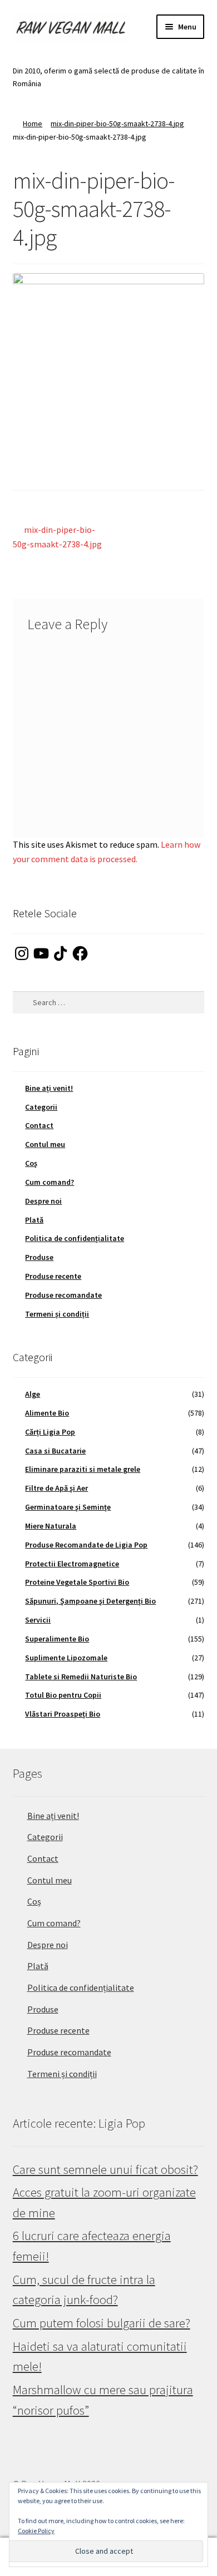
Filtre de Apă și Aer (56, 1488)
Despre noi (43, 1201)
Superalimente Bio (57, 1639)
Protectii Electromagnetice (72, 1564)
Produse (39, 1257)
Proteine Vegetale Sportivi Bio (77, 1582)
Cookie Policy (36, 2531)
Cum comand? (50, 1182)
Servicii (38, 1620)
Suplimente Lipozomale (66, 1658)
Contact (39, 1125)
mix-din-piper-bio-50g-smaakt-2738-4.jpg (117, 123)
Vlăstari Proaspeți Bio (63, 1714)
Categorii (41, 1107)
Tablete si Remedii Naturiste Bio (81, 1677)
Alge (33, 1394)
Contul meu (45, 1144)
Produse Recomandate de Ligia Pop (86, 1545)
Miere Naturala (51, 1526)
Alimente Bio (47, 1413)
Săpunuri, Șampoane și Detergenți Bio (90, 1601)
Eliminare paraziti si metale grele (83, 1469)
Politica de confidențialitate (75, 1238)
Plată (34, 1220)
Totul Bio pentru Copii (63, 1695)
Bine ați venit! (49, 1088)
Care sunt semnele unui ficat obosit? (105, 2169)
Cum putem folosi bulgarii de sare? (102, 2323)
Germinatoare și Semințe (68, 1507)
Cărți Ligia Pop (50, 1432)
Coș (31, 1163)
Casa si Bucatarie (55, 1451)
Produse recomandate (63, 1295)
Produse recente (53, 1276)
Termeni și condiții (57, 1314)
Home (33, 123)
